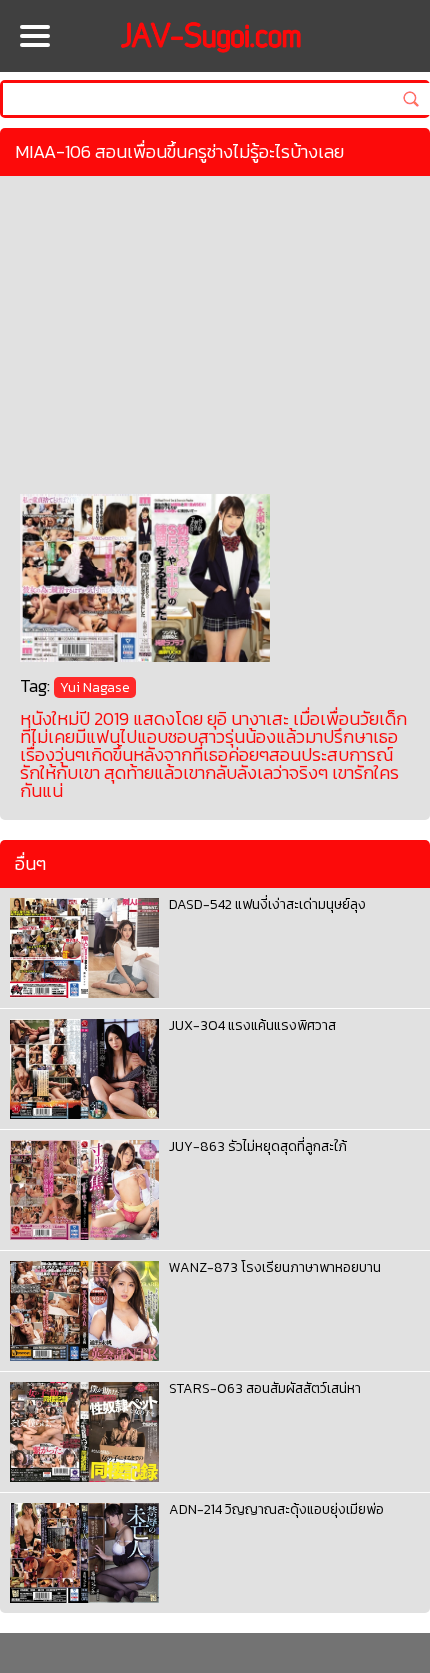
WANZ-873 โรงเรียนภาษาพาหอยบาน (275, 1267)
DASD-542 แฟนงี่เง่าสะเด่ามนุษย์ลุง (267, 904)
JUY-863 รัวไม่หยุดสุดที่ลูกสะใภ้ (258, 1146)
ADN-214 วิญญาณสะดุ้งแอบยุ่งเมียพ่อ (276, 1509)
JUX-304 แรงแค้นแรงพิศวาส (252, 1025)
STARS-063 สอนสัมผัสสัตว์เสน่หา (265, 1388)
